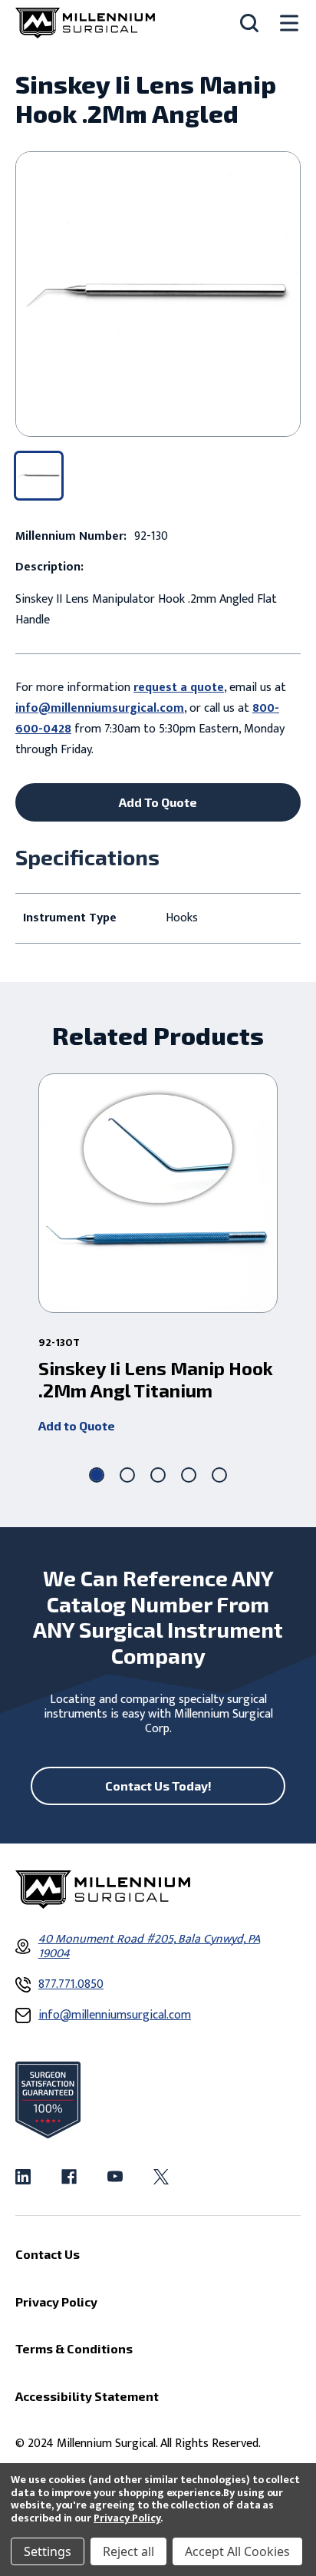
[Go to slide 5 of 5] (219, 1475)
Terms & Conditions (74, 2348)
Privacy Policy (127, 2518)
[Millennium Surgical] (85, 23)
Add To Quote (158, 802)
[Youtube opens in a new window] (115, 2177)
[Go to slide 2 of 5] (127, 1475)
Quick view (158, 1193)
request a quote (179, 688)
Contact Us (48, 2254)
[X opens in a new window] (161, 2177)
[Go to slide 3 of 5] (158, 1475)
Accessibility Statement (87, 2396)
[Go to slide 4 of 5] (189, 1475)
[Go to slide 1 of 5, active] (97, 1475)
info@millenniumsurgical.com (100, 708)
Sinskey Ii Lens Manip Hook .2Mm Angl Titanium (156, 1379)
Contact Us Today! (158, 1786)
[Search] (249, 23)
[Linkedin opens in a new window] (23, 2177)
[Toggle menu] (289, 23)
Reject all (128, 2551)
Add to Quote (77, 1425)
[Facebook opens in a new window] (69, 2177)
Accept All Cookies (237, 2551)
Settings (48, 2551)
